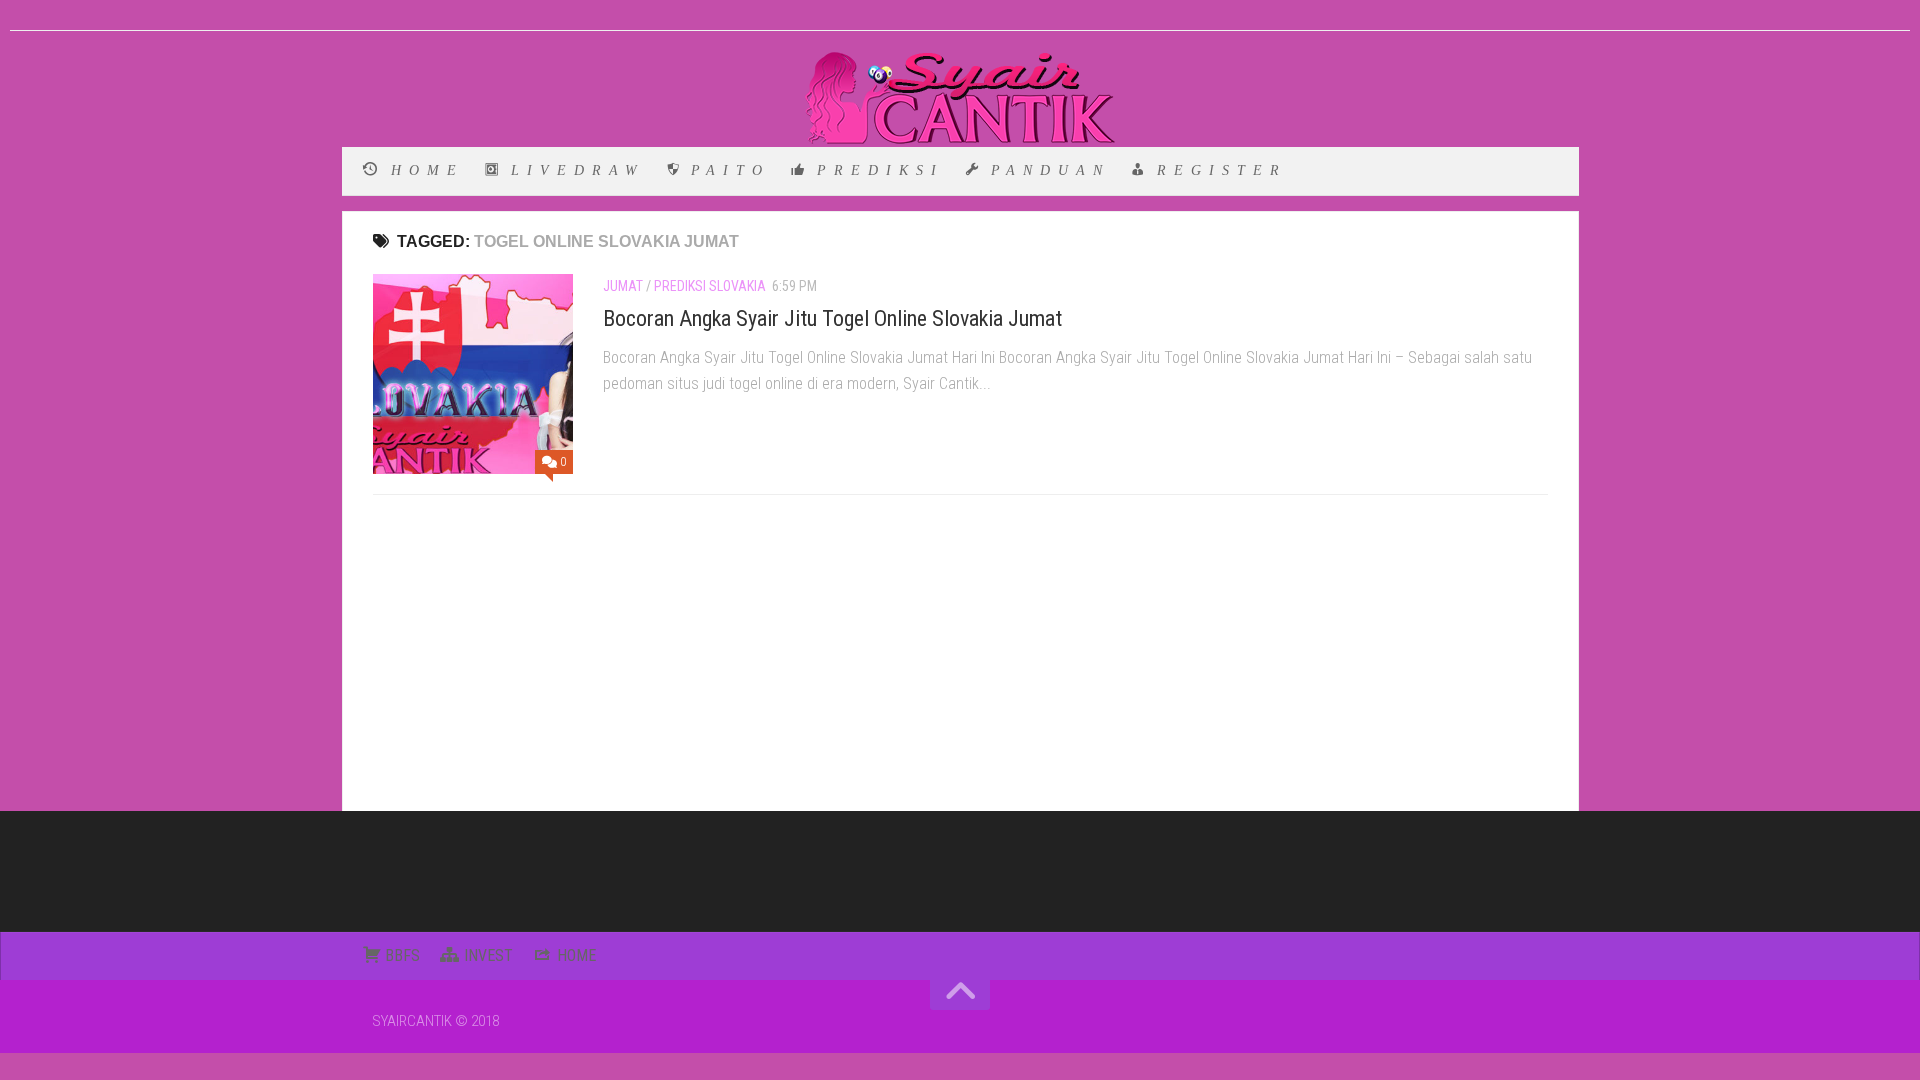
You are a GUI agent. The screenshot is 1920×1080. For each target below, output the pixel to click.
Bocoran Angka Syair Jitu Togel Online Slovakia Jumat (832, 318)
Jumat (623, 286)
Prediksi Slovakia (710, 286)
